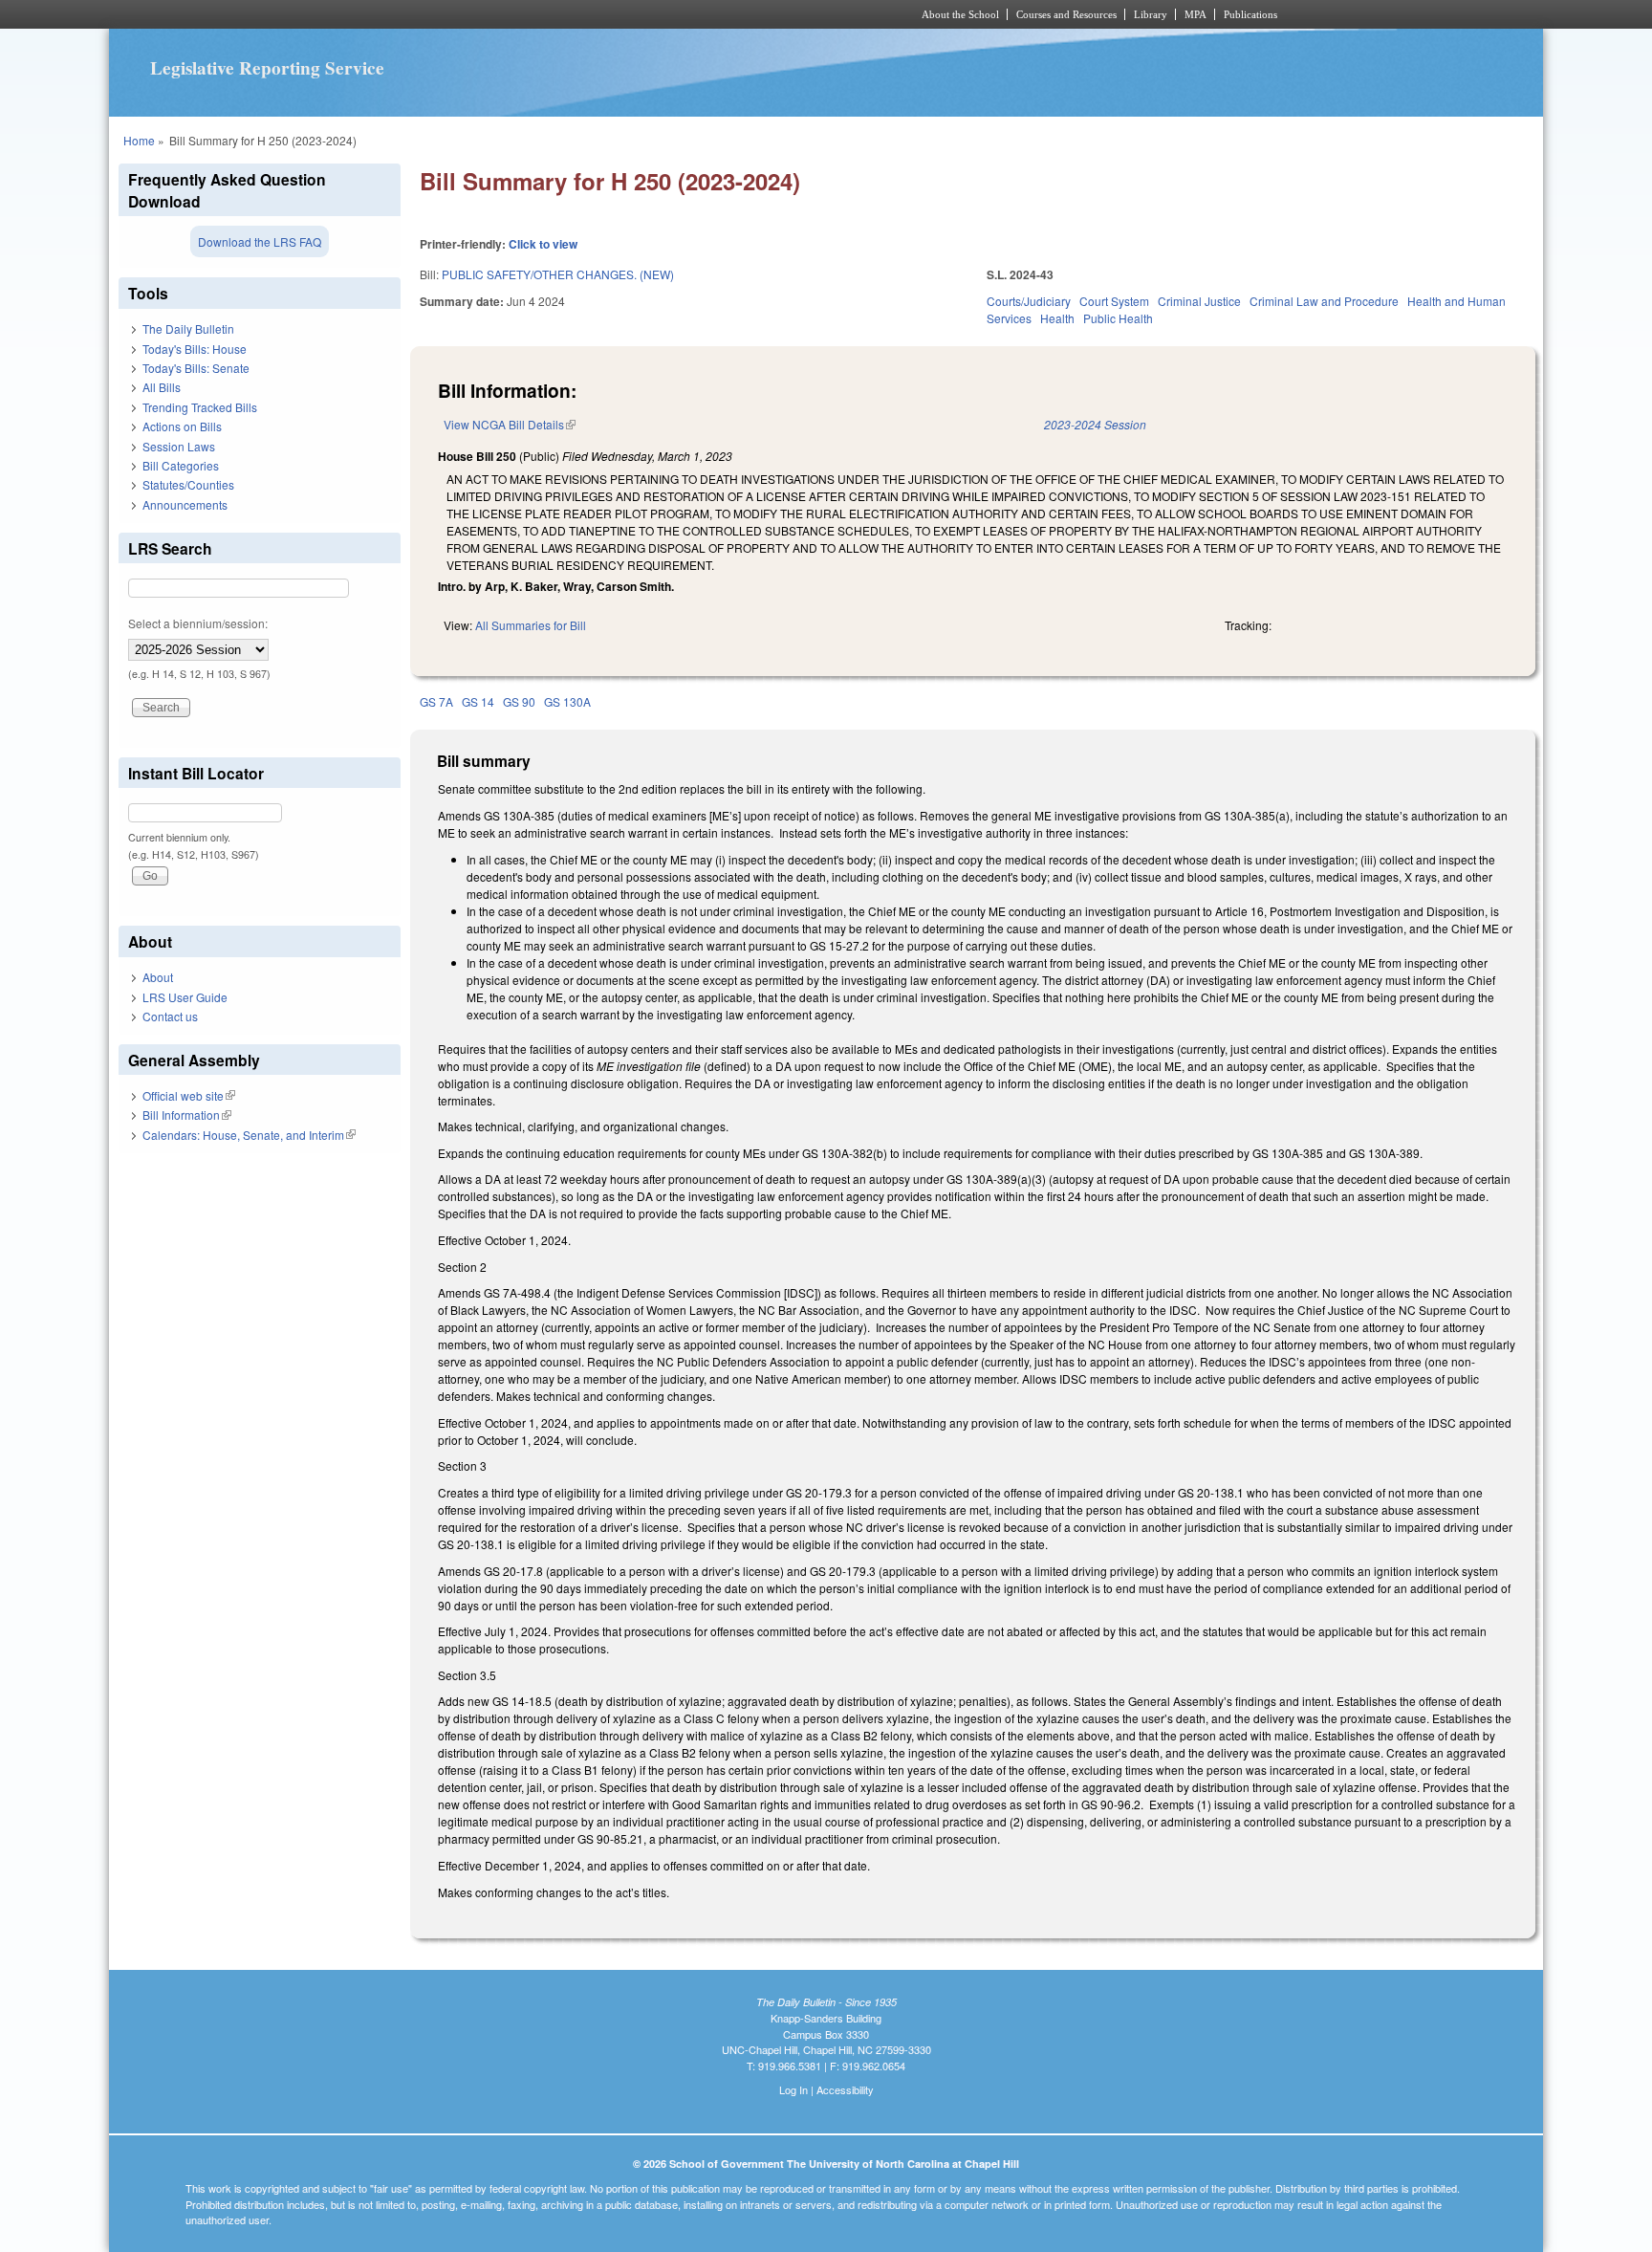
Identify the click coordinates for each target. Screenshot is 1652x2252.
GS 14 (478, 701)
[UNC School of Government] (573, 14)
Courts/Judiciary (1029, 301)
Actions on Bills (182, 426)
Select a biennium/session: (198, 623)
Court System (1114, 301)
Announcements (185, 504)
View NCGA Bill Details (510, 424)
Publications (1250, 14)
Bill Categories (181, 465)
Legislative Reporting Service (267, 68)
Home (139, 140)
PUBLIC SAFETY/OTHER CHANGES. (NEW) (558, 274)
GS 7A (436, 701)
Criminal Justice (1199, 301)
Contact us (170, 1016)
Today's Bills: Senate (196, 368)
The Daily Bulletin (188, 328)
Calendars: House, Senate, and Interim (249, 1135)
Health (1057, 318)
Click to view (543, 244)
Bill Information (187, 1115)
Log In (793, 2089)
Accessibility (845, 2089)
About (158, 977)
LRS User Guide (185, 997)
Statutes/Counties (188, 484)
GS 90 (519, 701)
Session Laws (179, 446)
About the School (960, 14)
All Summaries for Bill (531, 625)
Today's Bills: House (195, 349)
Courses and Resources (1066, 14)
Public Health (1118, 318)
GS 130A (567, 701)
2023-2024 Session (1095, 424)
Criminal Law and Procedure (1324, 301)
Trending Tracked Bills (200, 407)
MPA (1196, 14)
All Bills (162, 387)
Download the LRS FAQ (260, 241)
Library (1151, 14)
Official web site (189, 1095)
